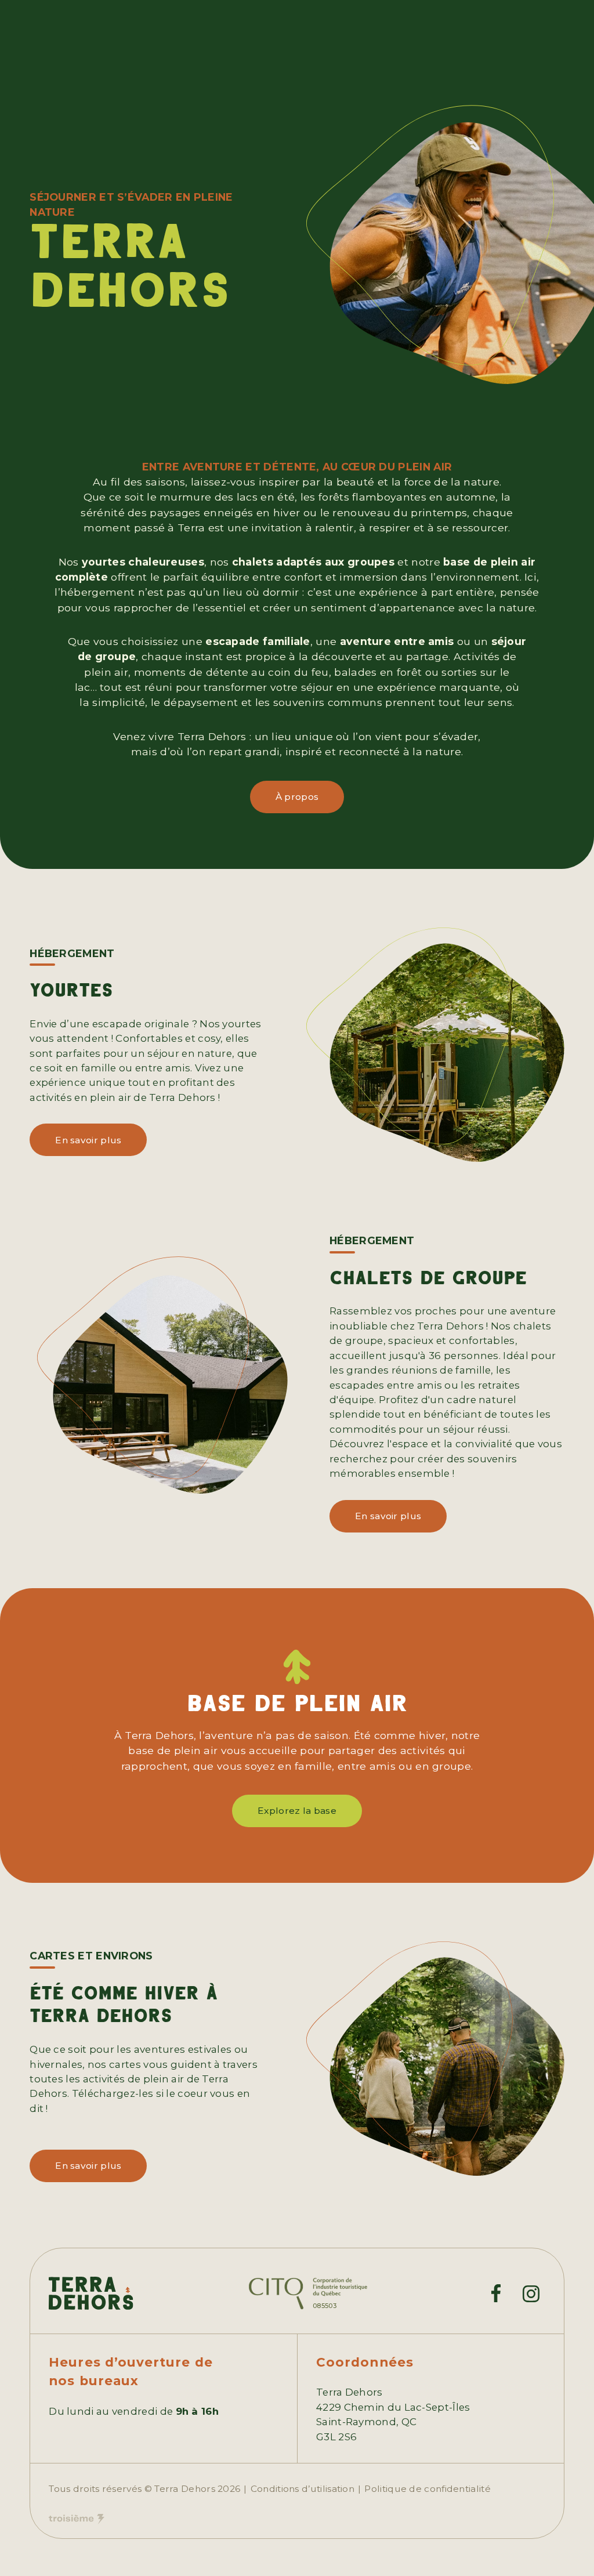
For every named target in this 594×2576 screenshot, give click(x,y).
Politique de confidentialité (428, 2489)
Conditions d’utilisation (303, 2489)
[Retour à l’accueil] (91, 2293)
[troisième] (77, 2519)
